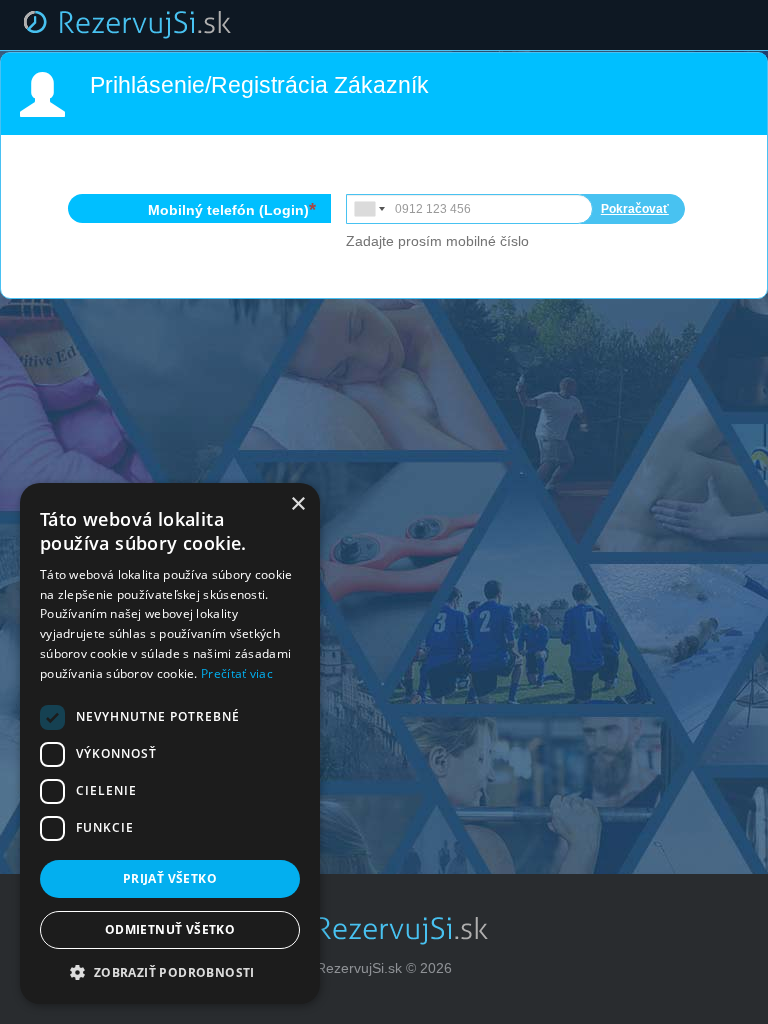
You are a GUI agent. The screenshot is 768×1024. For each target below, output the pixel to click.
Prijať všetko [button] (170, 878)
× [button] (297, 504)
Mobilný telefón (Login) (228, 210)
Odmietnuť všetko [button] (170, 929)
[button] (170, 973)
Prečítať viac (237, 673)
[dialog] (170, 743)
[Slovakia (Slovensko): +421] (368, 209)
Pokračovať (635, 209)
